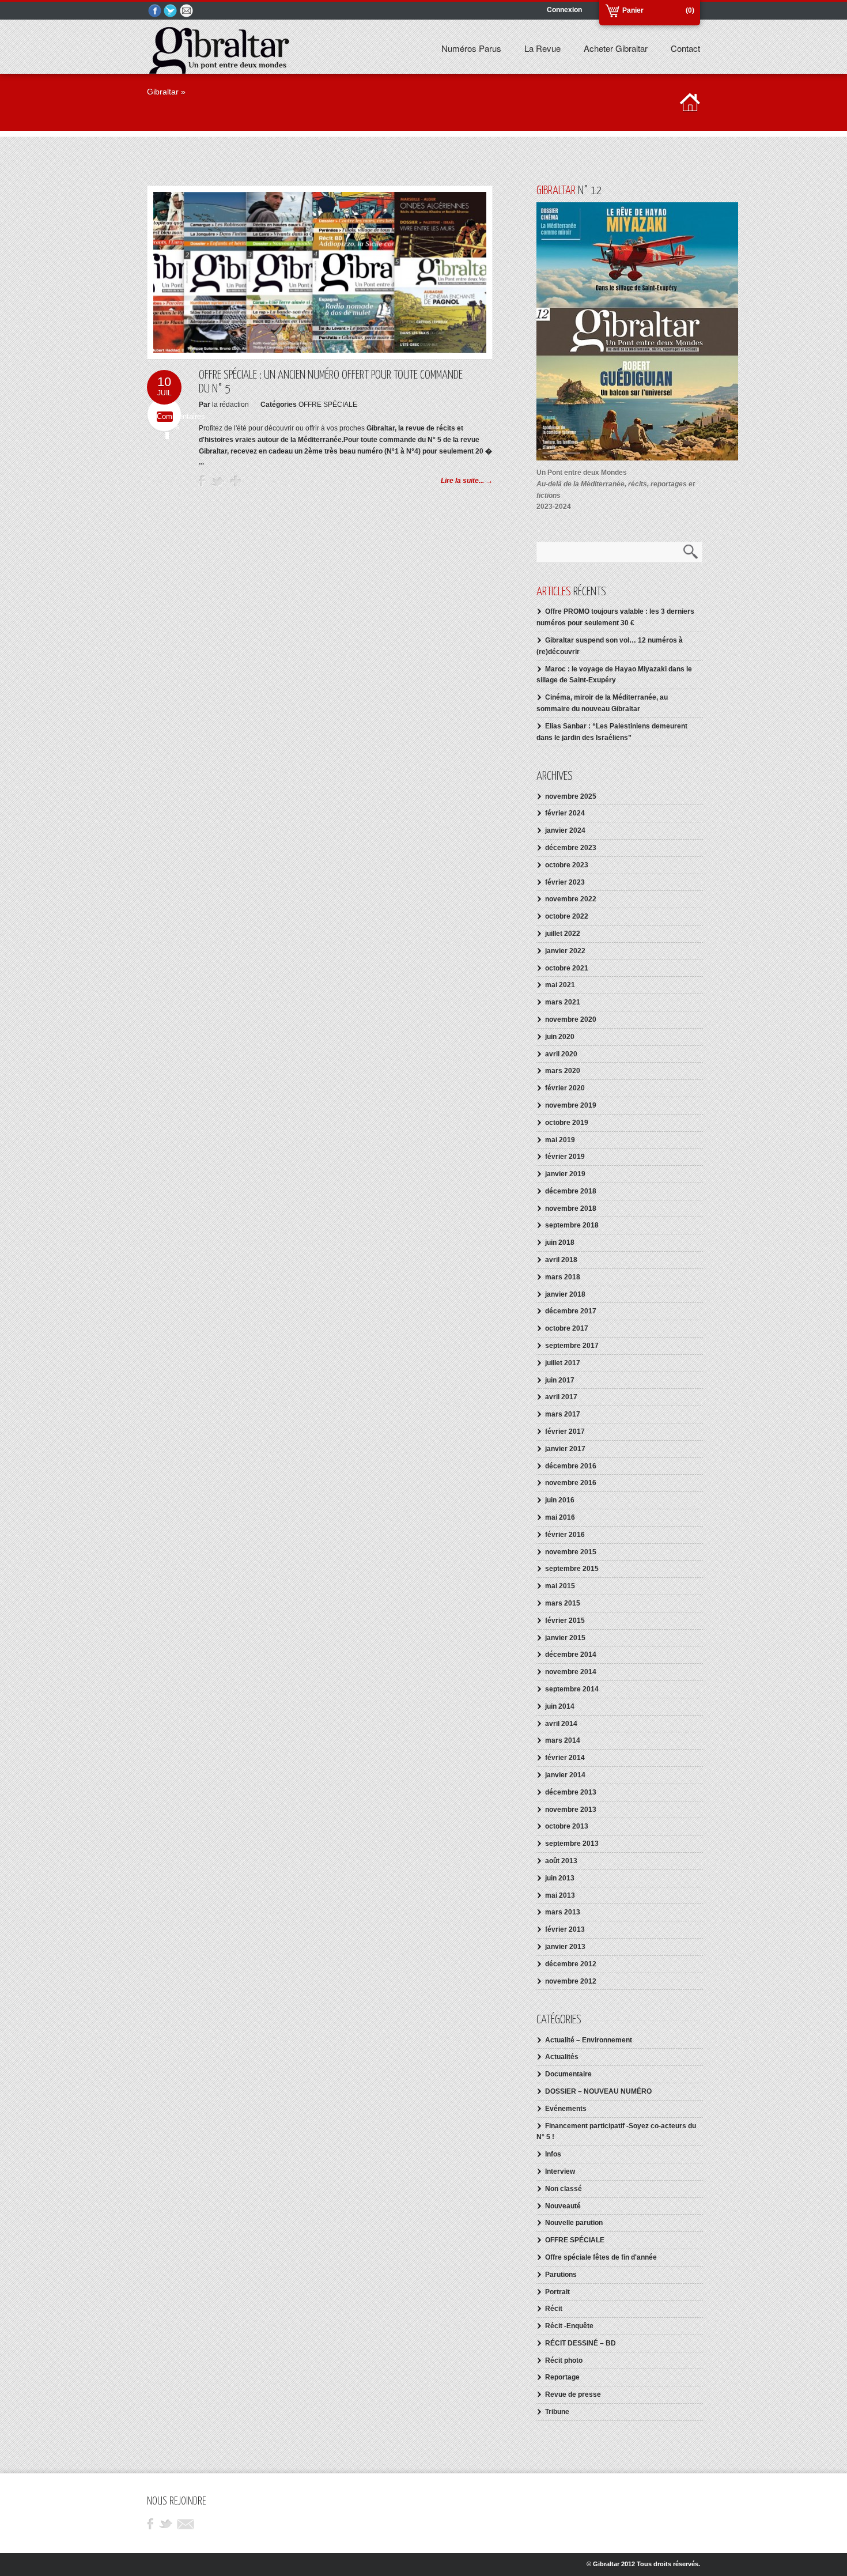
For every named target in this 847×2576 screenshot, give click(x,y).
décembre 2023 (571, 848)
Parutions (561, 2275)
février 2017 (565, 1431)
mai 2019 (560, 1140)
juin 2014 (560, 1706)
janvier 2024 (565, 830)
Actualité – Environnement (589, 2040)
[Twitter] (171, 11)
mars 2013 (563, 1912)
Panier (633, 10)
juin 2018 (560, 1242)
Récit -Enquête (569, 2326)
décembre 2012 (571, 1964)
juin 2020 (560, 1037)
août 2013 (561, 1861)
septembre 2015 (572, 1569)
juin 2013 (560, 1878)
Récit (554, 2309)
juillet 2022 (563, 934)
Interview (560, 2171)
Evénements (566, 2109)
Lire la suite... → (467, 481)
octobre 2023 (567, 865)
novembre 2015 (571, 1552)
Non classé (564, 2189)
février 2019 (565, 1157)
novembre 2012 (571, 1981)
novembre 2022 (571, 899)
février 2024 (565, 813)
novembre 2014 (571, 1672)
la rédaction (230, 405)
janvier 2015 (565, 1638)
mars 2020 (563, 1071)
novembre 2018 (571, 1208)
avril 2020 (561, 1054)
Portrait (557, 2292)
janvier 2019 (565, 1174)
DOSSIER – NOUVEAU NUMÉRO (598, 2091)
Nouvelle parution (574, 2223)
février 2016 (565, 1535)
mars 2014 (563, 1740)
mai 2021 (560, 985)
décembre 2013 (571, 1792)
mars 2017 (563, 1414)
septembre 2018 (572, 1225)
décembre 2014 (571, 1655)
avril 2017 (561, 1397)
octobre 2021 (567, 968)
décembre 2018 (571, 1191)
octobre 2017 (567, 1328)
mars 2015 (563, 1603)
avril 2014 (561, 1724)
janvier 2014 (565, 1775)
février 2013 (565, 1929)
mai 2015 (560, 1586)
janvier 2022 (565, 951)
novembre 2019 (571, 1105)
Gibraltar (163, 92)
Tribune (557, 2412)
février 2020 (565, 1088)
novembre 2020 (571, 1019)
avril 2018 (561, 1260)
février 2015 (565, 1621)
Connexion (564, 10)
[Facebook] (155, 11)
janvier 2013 (565, 1947)
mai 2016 (560, 1517)
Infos (553, 2154)
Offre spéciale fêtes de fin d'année (601, 2257)
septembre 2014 (572, 1689)
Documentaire (568, 2074)
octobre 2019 (567, 1123)
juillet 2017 (563, 1363)
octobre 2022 (567, 916)
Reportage (562, 2377)
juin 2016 (560, 1500)
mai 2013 (560, 1895)
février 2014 (565, 1758)
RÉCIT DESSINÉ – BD (581, 2343)
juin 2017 (560, 1380)
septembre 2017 (572, 1346)
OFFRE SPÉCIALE (328, 405)
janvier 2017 (565, 1449)
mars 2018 (563, 1277)
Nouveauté (563, 2206)
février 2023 (565, 882)
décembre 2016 (571, 1466)
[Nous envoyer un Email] (187, 11)
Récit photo (564, 2360)
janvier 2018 (565, 1294)
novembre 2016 (571, 1483)
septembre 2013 (572, 1844)
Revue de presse (573, 2394)
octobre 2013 (567, 1826)
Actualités (562, 2057)
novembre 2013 (571, 1810)
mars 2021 (563, 1002)
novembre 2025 (571, 796)
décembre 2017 (571, 1311)
